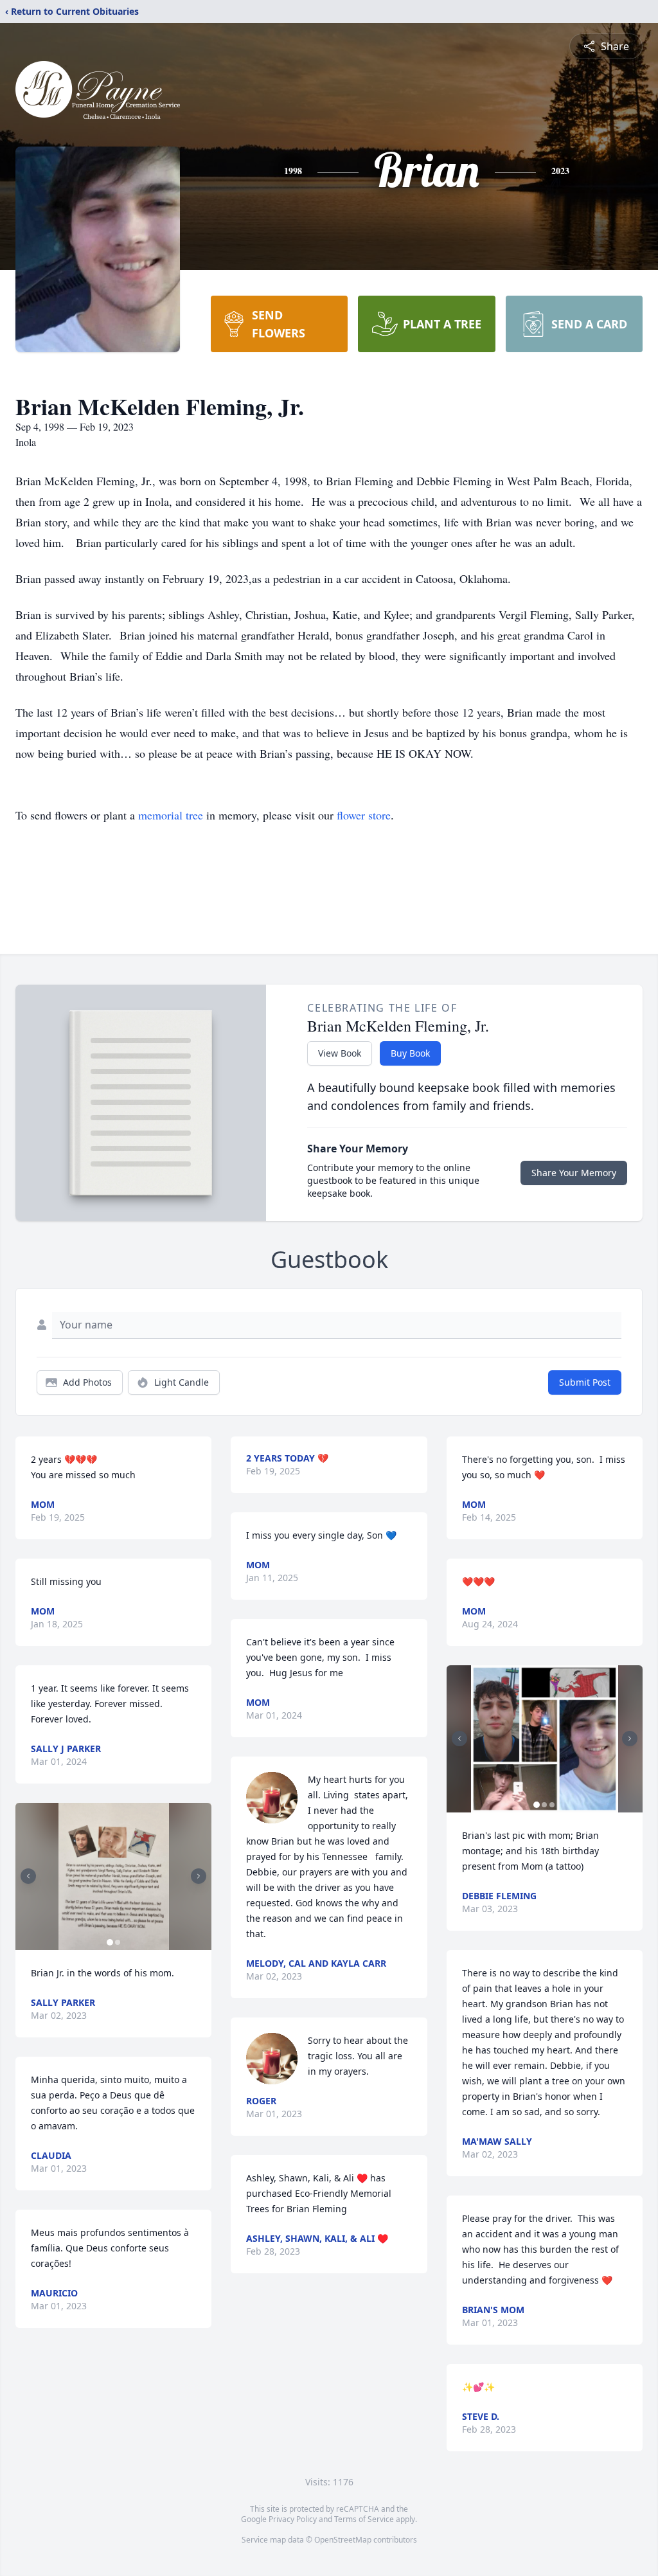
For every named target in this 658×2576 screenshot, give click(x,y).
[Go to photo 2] (118, 1942)
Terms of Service (364, 2519)
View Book (340, 1053)
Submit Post (585, 1382)
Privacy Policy (293, 2519)
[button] (114, 1876)
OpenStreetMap (343, 2540)
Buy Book (410, 1053)
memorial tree (171, 815)
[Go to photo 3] (552, 1805)
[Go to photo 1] (110, 1942)
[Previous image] (28, 1876)
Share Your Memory (574, 1173)
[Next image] (199, 1876)
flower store (364, 815)
